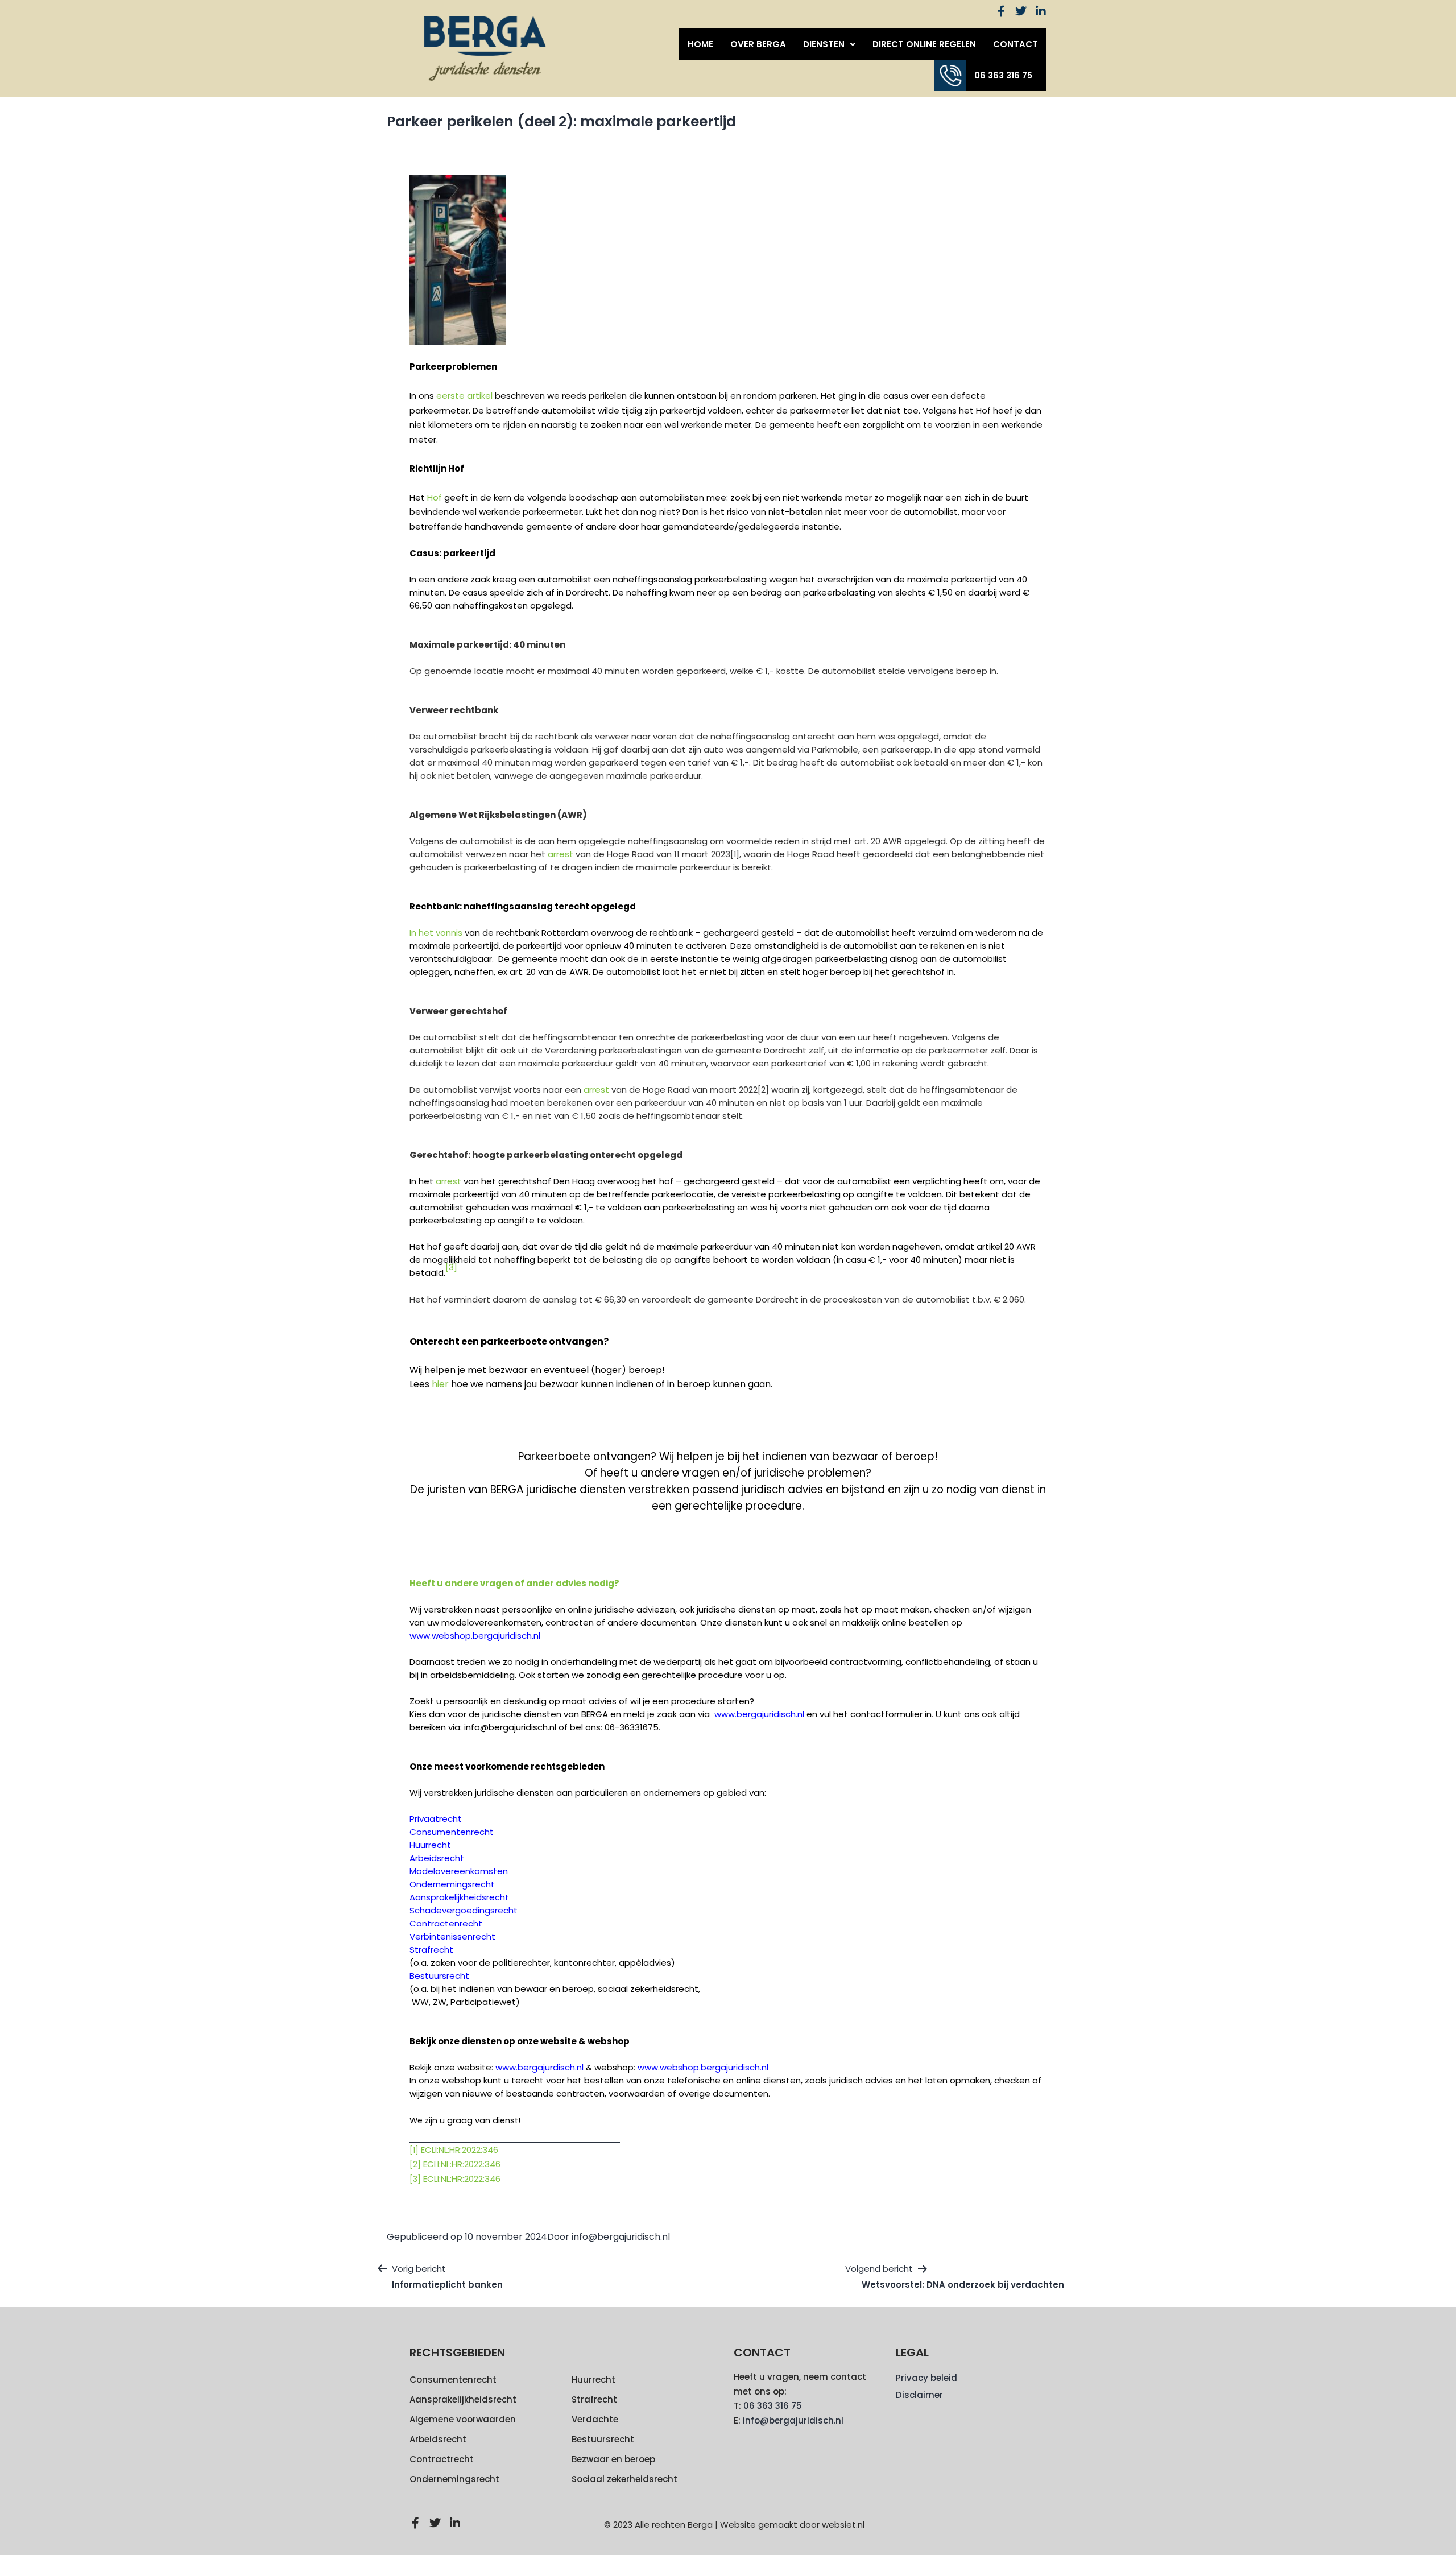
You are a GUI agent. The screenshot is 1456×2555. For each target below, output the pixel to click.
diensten (824, 44)
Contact (1016, 44)
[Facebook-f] (1001, 11)
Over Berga (758, 44)
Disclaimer (919, 2395)
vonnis (449, 933)
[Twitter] (1021, 11)
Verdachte (595, 2419)
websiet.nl (843, 2525)
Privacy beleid (926, 2378)
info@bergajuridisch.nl (621, 2237)
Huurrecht (593, 2380)
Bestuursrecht (603, 2439)
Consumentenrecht (453, 2380)
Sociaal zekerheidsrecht (624, 2479)
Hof (435, 497)
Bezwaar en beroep (613, 2459)
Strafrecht (594, 2399)
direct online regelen (924, 44)
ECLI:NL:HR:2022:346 (460, 2150)
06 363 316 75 (1003, 75)
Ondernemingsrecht (454, 2479)
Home (700, 44)
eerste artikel (464, 396)
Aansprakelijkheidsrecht (463, 2399)
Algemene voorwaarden (463, 2419)
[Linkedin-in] (1041, 11)
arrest (561, 854)
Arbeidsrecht (438, 2439)
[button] (829, 44)
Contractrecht (442, 2459)
